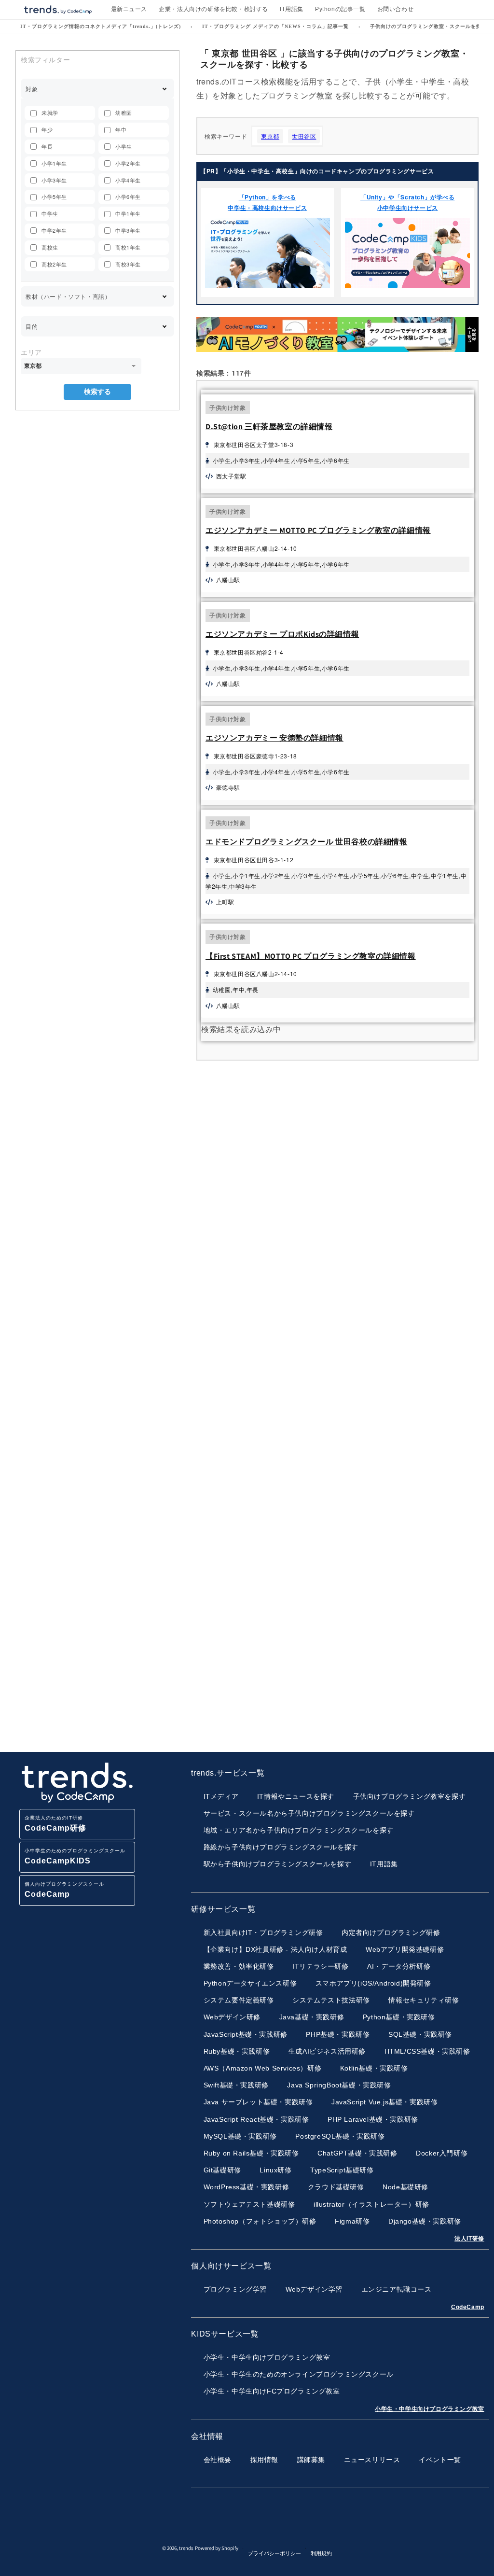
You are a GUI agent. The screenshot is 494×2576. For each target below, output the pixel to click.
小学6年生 (128, 196)
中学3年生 (128, 230)
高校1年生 (128, 247)
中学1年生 (128, 213)
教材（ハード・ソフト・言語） (68, 296)
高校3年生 (128, 264)
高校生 (50, 247)
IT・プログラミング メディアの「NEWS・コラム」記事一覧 (275, 26)
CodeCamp (468, 2307)
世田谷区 (304, 136)
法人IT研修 (469, 2239)
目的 (32, 326)
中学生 (50, 213)
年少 (47, 129)
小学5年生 (54, 196)
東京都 (270, 136)
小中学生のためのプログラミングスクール (75, 1856)
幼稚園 (124, 112)
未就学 (50, 112)
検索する (97, 392)
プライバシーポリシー (274, 2553)
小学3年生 (54, 180)
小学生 (124, 146)
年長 (47, 146)
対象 (32, 89)
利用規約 (321, 2553)
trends (186, 2548)
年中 (121, 129)
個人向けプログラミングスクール (64, 1890)
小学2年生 (128, 163)
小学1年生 (54, 163)
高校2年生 (54, 264)
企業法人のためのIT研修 (55, 1824)
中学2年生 (54, 230)
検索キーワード (226, 136)
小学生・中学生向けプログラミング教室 (430, 2409)
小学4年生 (128, 180)
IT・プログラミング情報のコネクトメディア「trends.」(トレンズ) (101, 26)
